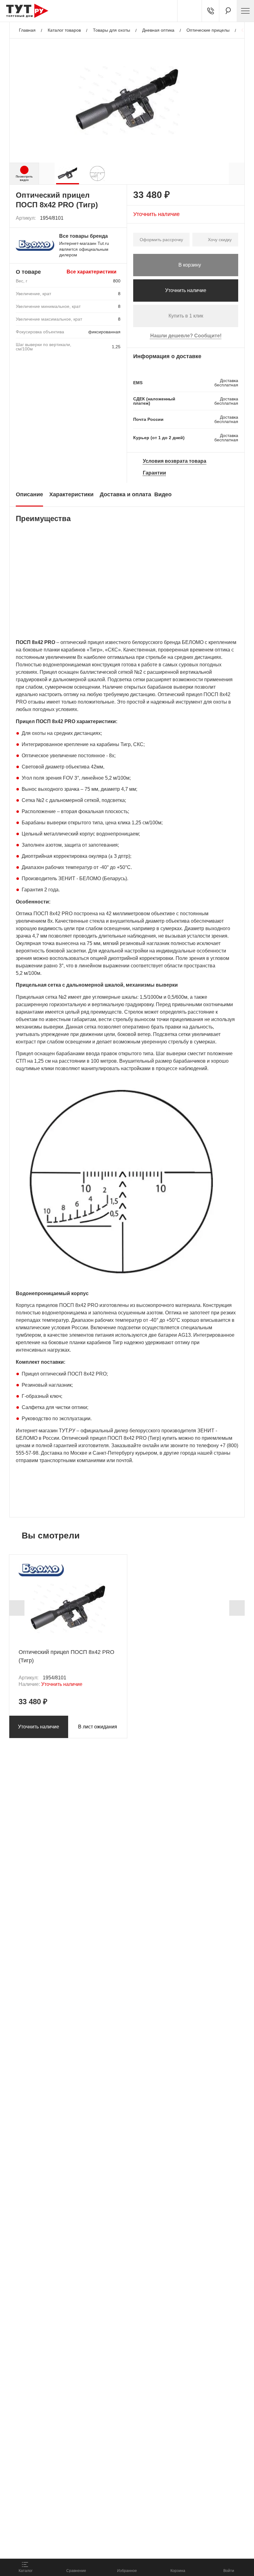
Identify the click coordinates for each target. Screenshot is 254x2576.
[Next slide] (237, 1608)
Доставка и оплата (125, 494)
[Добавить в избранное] (116, 218)
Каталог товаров (64, 30)
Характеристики (71, 494)
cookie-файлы (83, 2519)
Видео (163, 494)
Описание (29, 494)
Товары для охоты (112, 30)
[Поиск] (228, 11)
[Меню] (245, 11)
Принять (88, 2547)
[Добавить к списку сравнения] (102, 218)
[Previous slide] (17, 1608)
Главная (27, 30)
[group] (68, 173)
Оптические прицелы (208, 30)
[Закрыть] (112, 2523)
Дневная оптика (158, 30)
